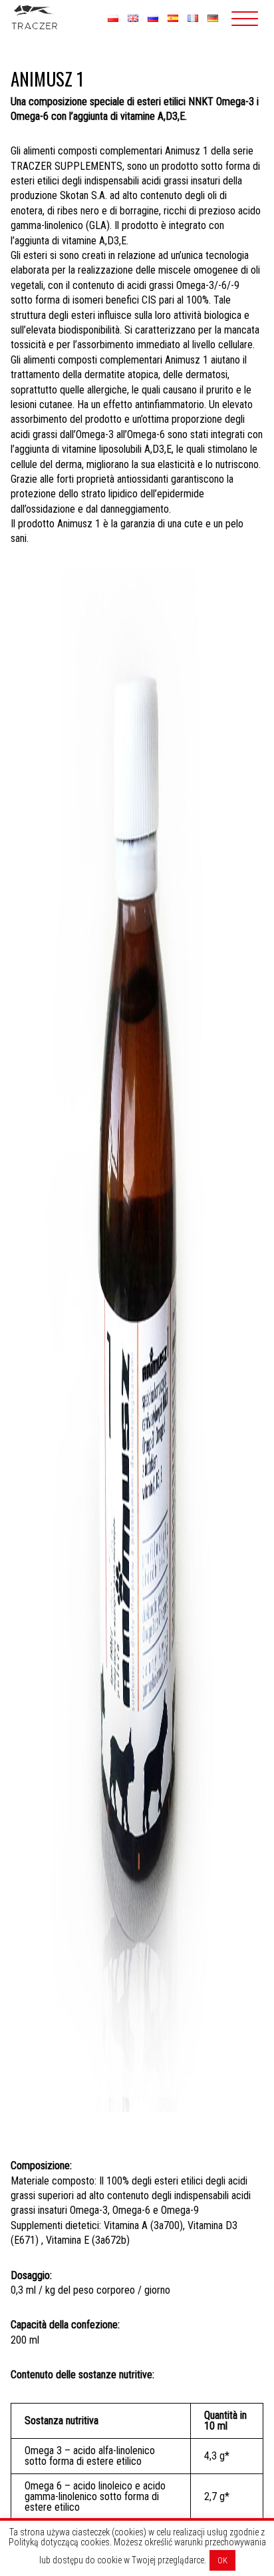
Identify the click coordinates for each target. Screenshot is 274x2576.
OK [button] (222, 2560)
